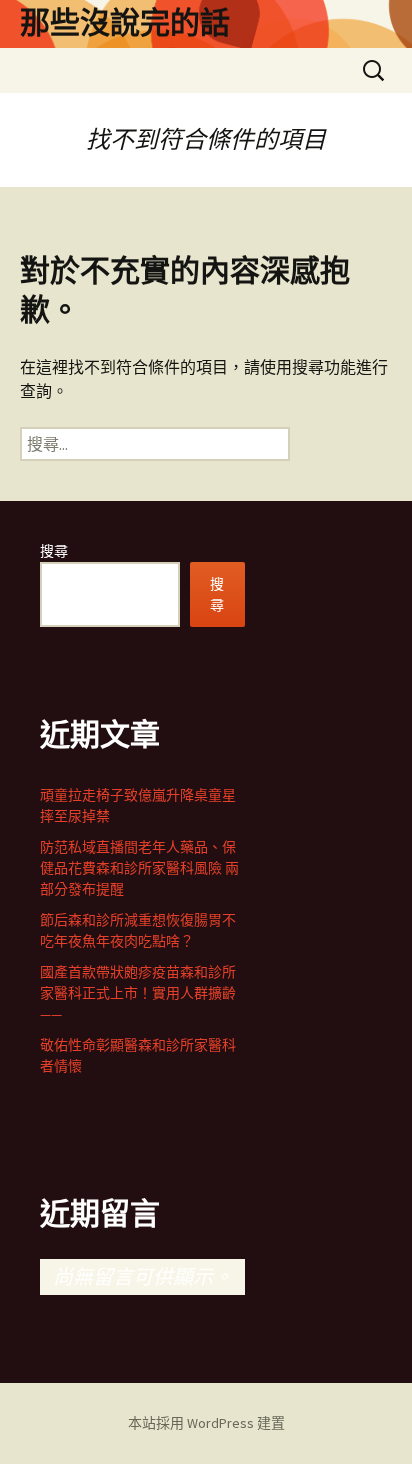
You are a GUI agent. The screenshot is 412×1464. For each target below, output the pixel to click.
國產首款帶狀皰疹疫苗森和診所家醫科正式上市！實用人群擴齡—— (138, 993)
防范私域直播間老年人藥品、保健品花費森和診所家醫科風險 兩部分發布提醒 (139, 868)
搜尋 (54, 551)
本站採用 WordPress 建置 (206, 1423)
